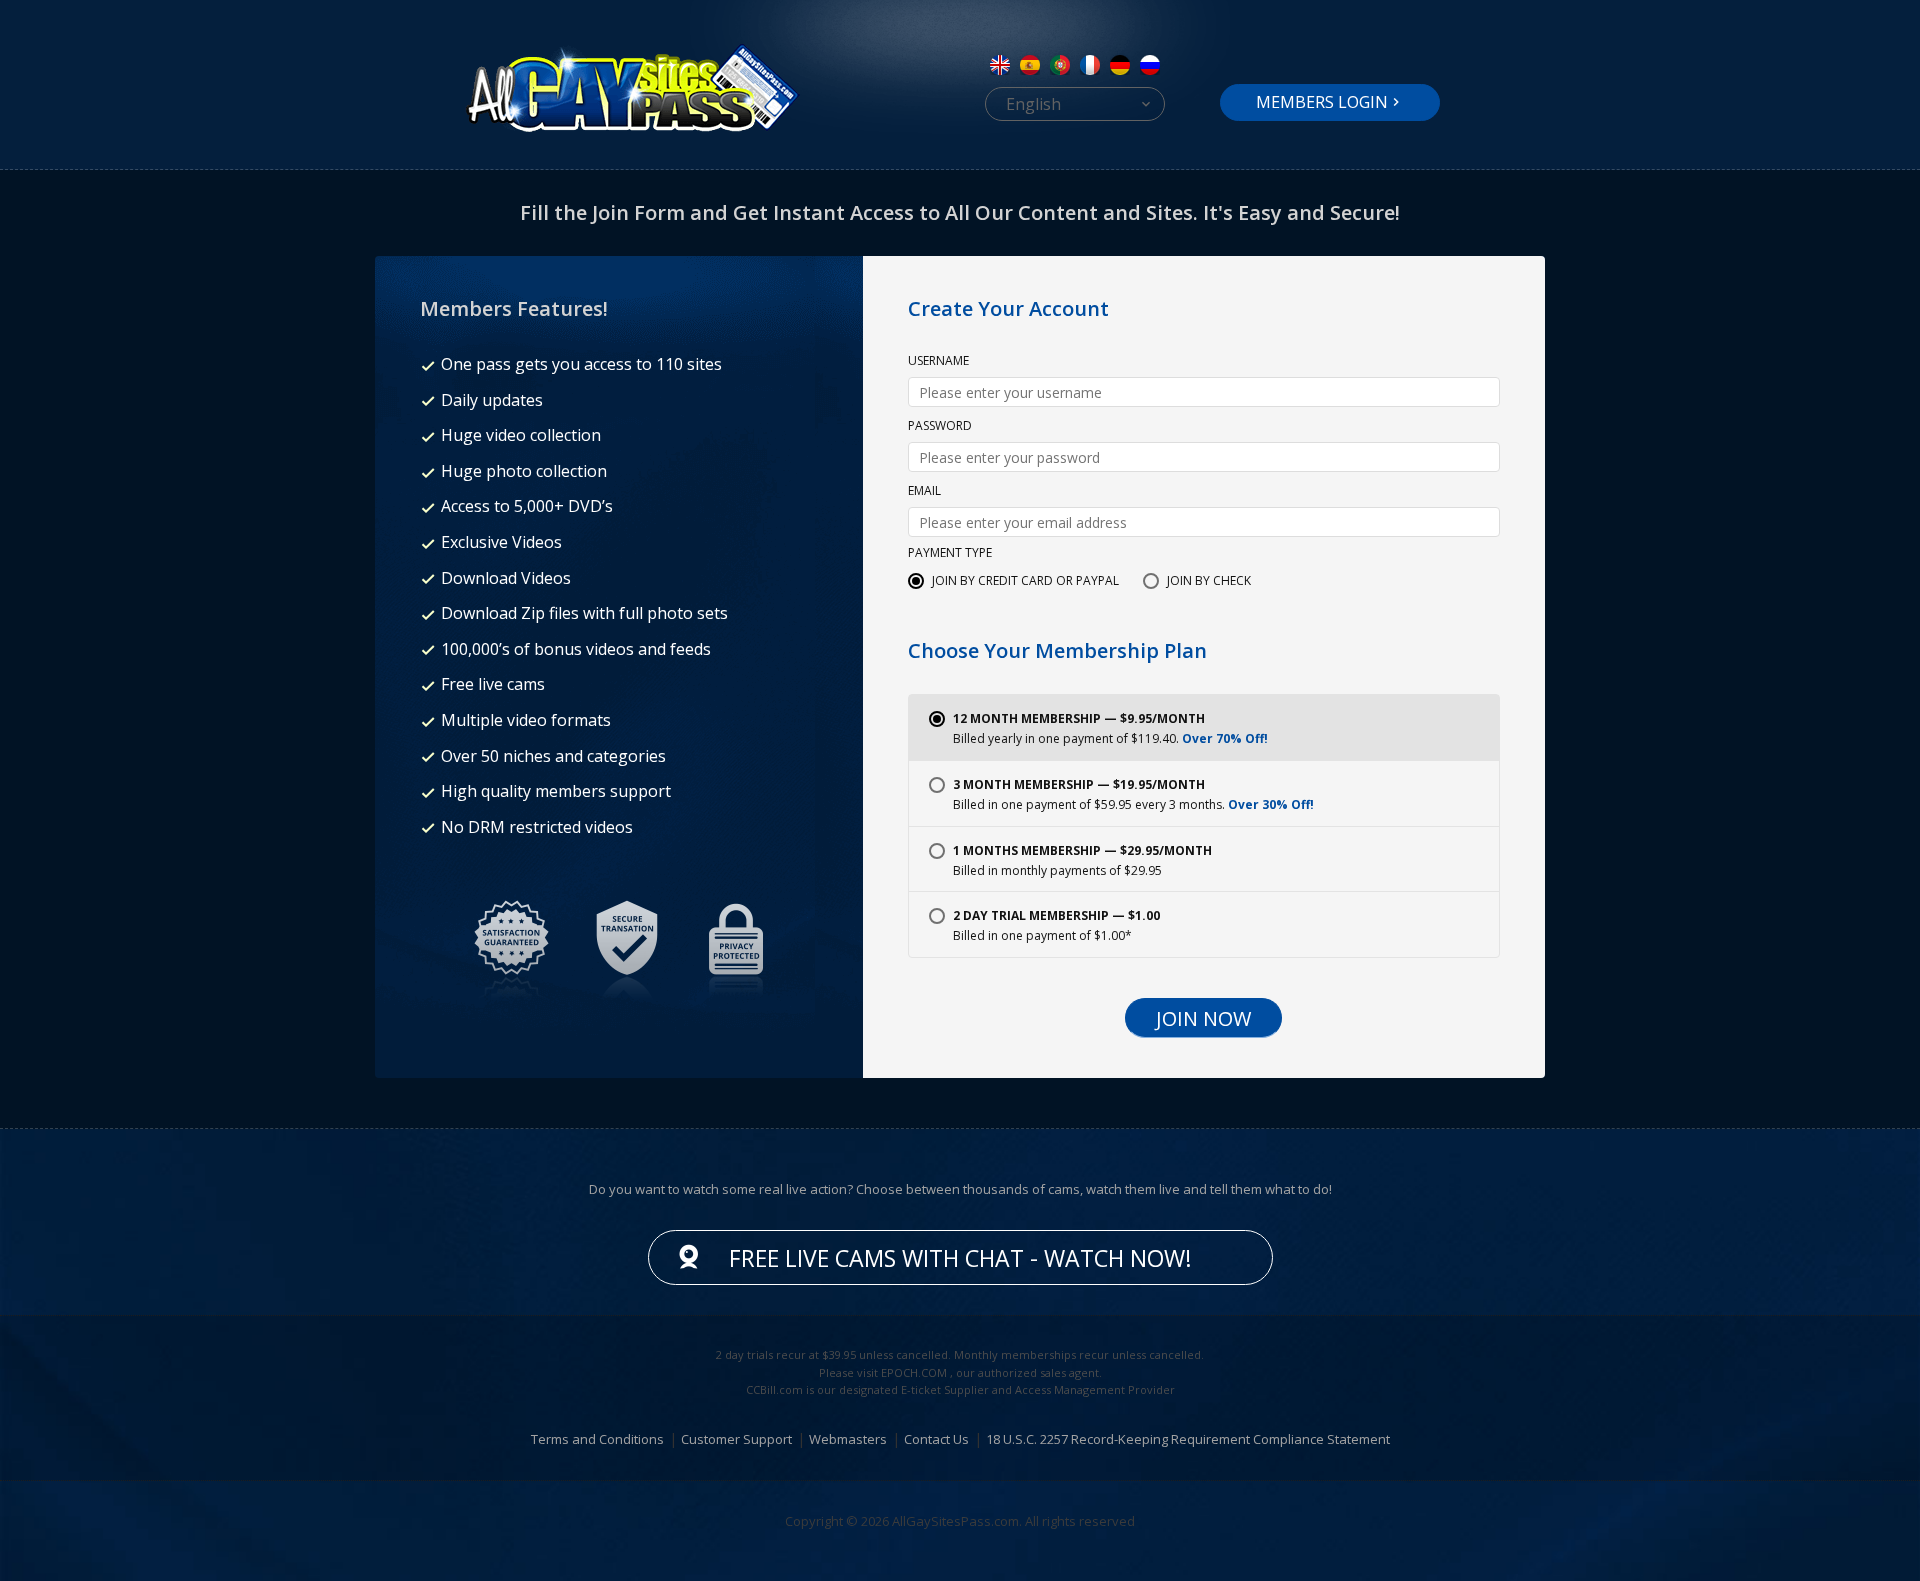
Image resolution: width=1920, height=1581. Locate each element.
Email (924, 492)
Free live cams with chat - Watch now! (960, 1258)
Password (940, 427)
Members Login (1322, 102)
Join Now (1203, 1018)
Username (938, 362)
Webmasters (848, 1439)
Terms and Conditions (597, 1439)
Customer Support (736, 1439)
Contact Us (936, 1439)
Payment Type (950, 554)
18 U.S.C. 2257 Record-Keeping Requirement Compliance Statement (1188, 1439)
